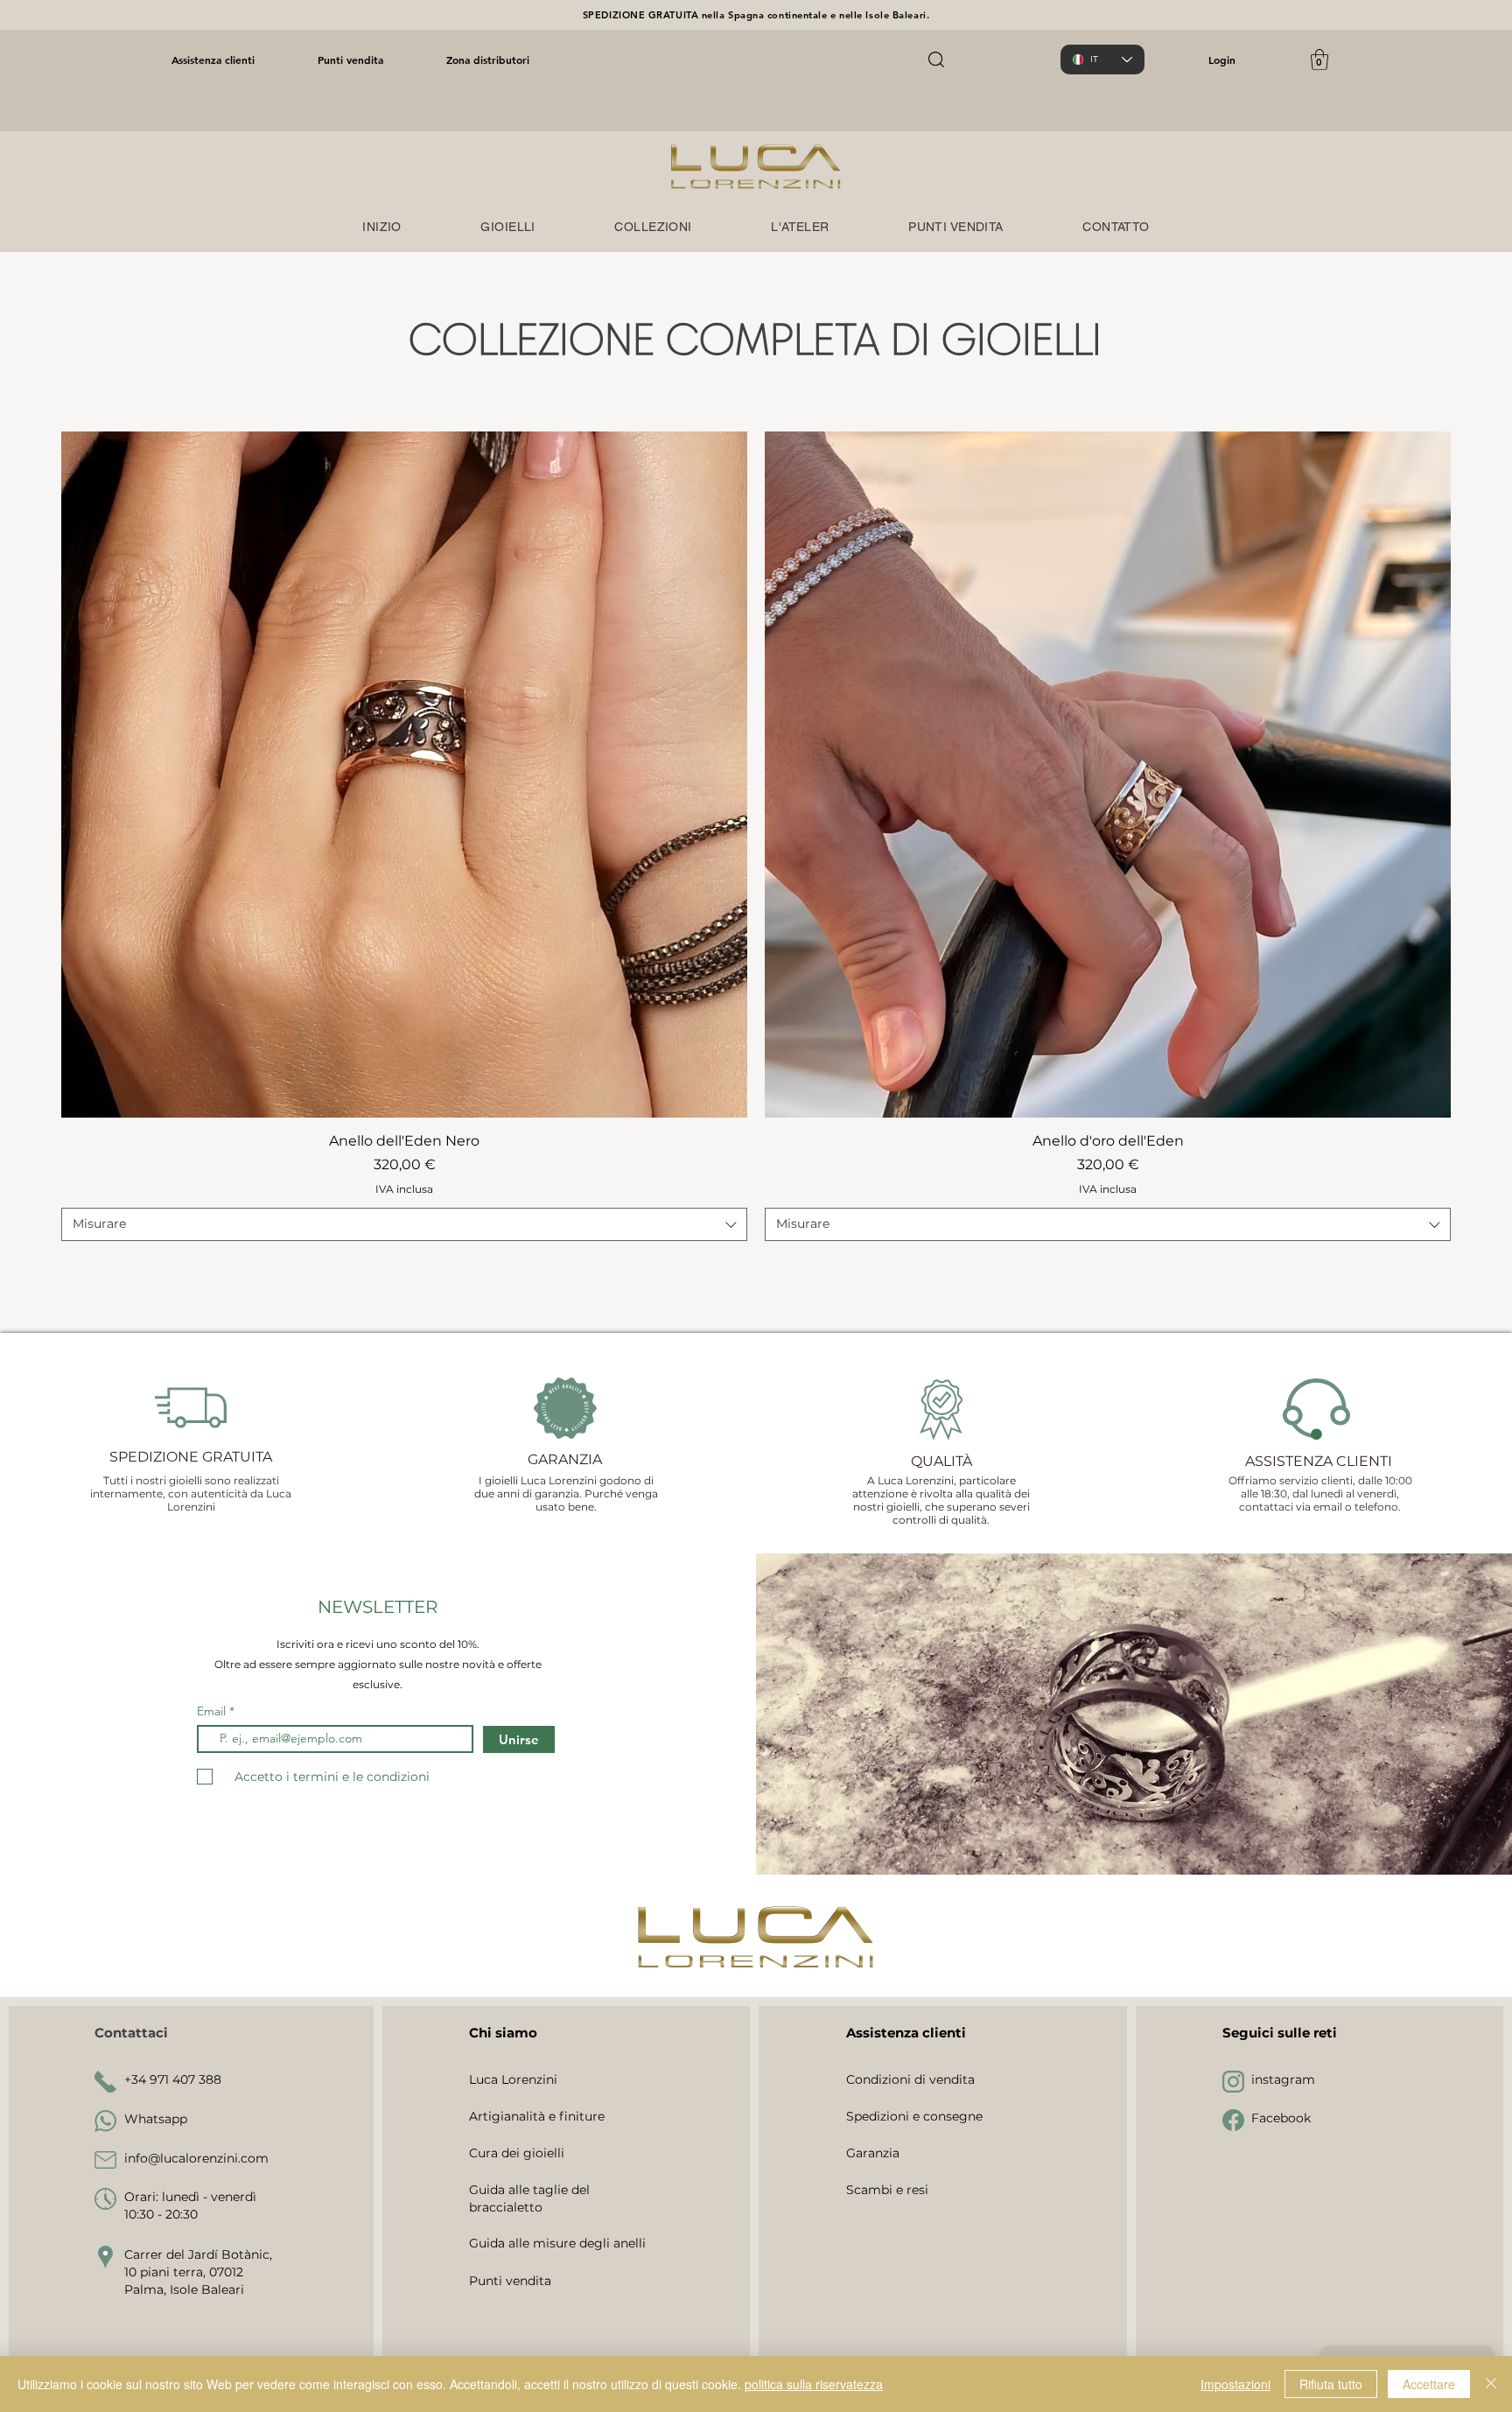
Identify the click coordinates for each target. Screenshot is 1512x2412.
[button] (1319, 60)
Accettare (1429, 2384)
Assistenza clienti (213, 60)
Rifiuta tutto (1331, 2384)
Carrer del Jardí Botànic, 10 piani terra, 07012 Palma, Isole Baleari (198, 2272)
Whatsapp (156, 2119)
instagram (1283, 2079)
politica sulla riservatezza (814, 2384)
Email (213, 1711)
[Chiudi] (1491, 2384)
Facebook (1281, 2118)
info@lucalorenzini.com (196, 2158)
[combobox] (404, 1224)
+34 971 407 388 (173, 2079)
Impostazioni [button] (1235, 2384)
